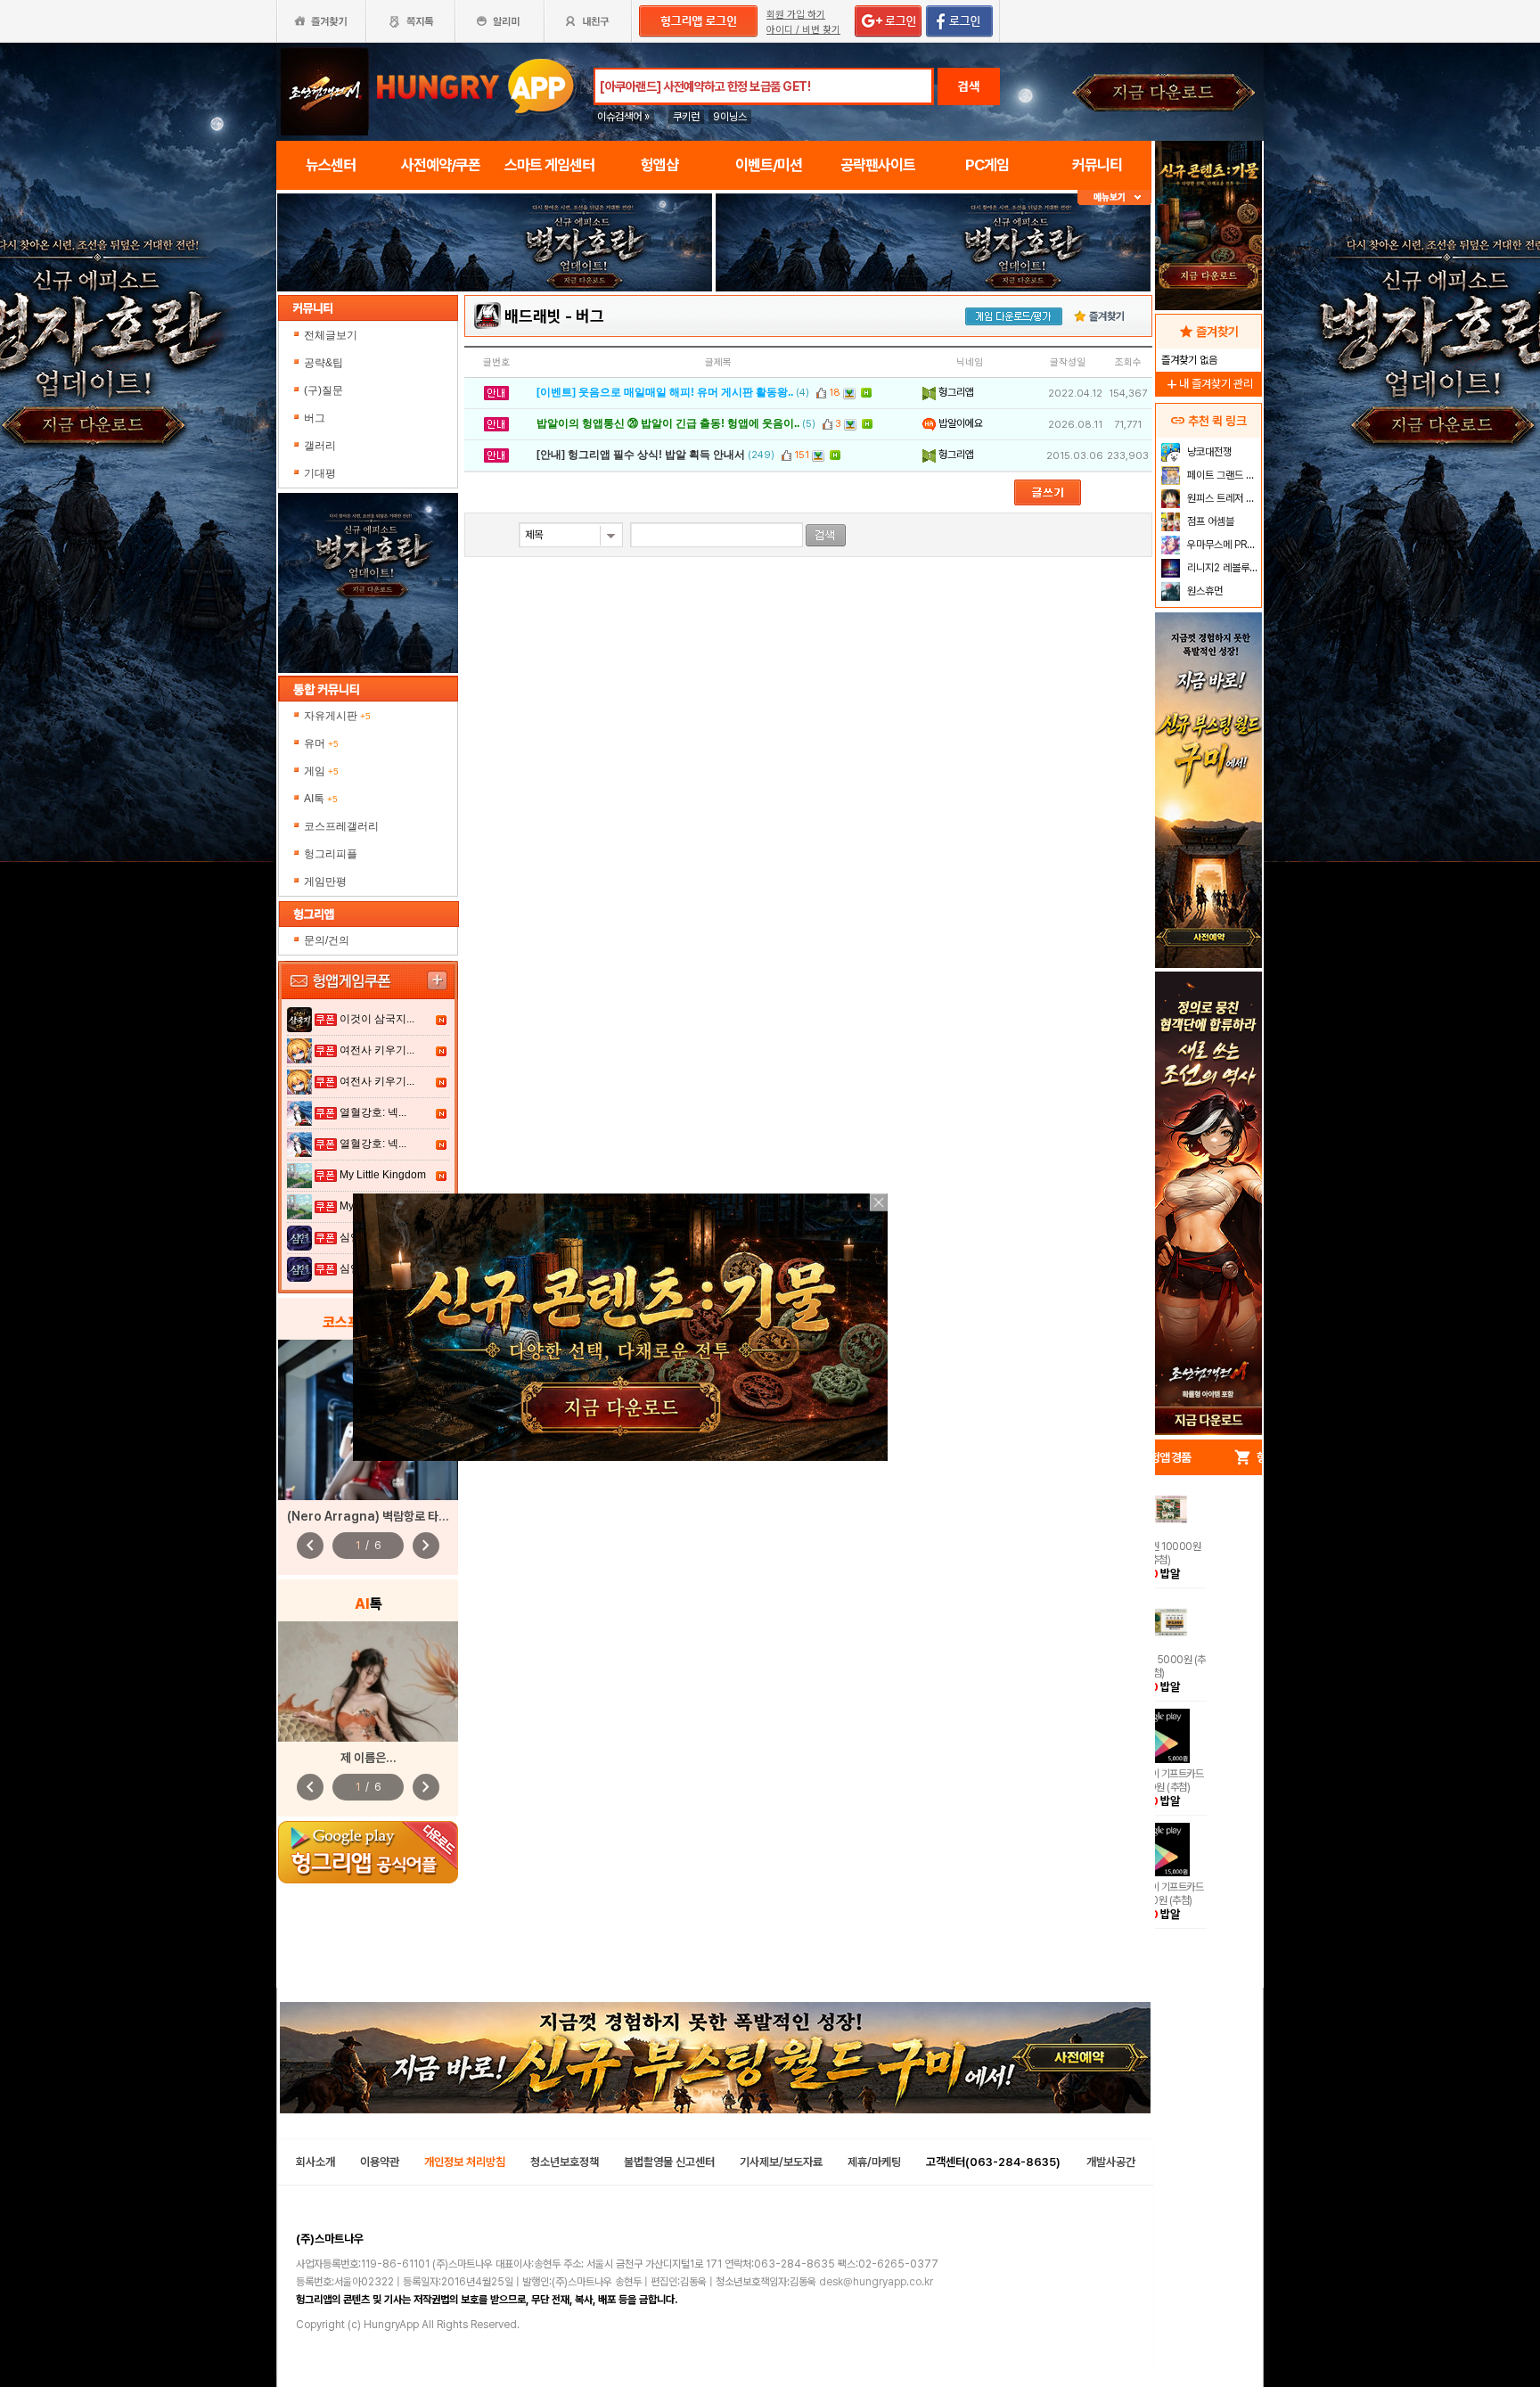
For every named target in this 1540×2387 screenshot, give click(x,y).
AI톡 (321, 799)
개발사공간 (1111, 2162)
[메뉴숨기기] (1114, 197)
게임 (321, 771)
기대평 (320, 473)
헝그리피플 (331, 854)
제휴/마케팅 (874, 2162)
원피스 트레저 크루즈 (1222, 498)
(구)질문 (324, 390)
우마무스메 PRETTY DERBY (1222, 545)
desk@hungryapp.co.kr (876, 2282)
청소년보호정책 (565, 2162)
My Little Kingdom (383, 1175)
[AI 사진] (368, 1682)
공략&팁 (324, 363)
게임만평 (325, 882)
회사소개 (315, 2162)
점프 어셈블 (1209, 521)
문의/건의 (327, 940)
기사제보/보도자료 (781, 2162)
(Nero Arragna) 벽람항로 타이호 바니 (385, 1516)
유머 (321, 743)
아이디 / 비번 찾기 (803, 30)
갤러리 (320, 446)
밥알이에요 (959, 423)
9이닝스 (730, 117)
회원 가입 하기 (796, 15)
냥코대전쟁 (1208, 452)
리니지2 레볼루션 (1221, 568)
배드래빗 (533, 316)
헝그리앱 (955, 392)
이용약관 (380, 2162)
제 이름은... (369, 1758)
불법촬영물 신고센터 (669, 2162)
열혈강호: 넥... (373, 1112)
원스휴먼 (1204, 591)
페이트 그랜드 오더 (1222, 475)
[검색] (826, 535)
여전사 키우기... (377, 1050)
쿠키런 (686, 117)
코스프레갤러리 (341, 826)
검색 (969, 86)
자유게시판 (337, 716)
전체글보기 (331, 335)
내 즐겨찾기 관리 (1208, 384)
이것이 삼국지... (377, 1019)
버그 (315, 418)
